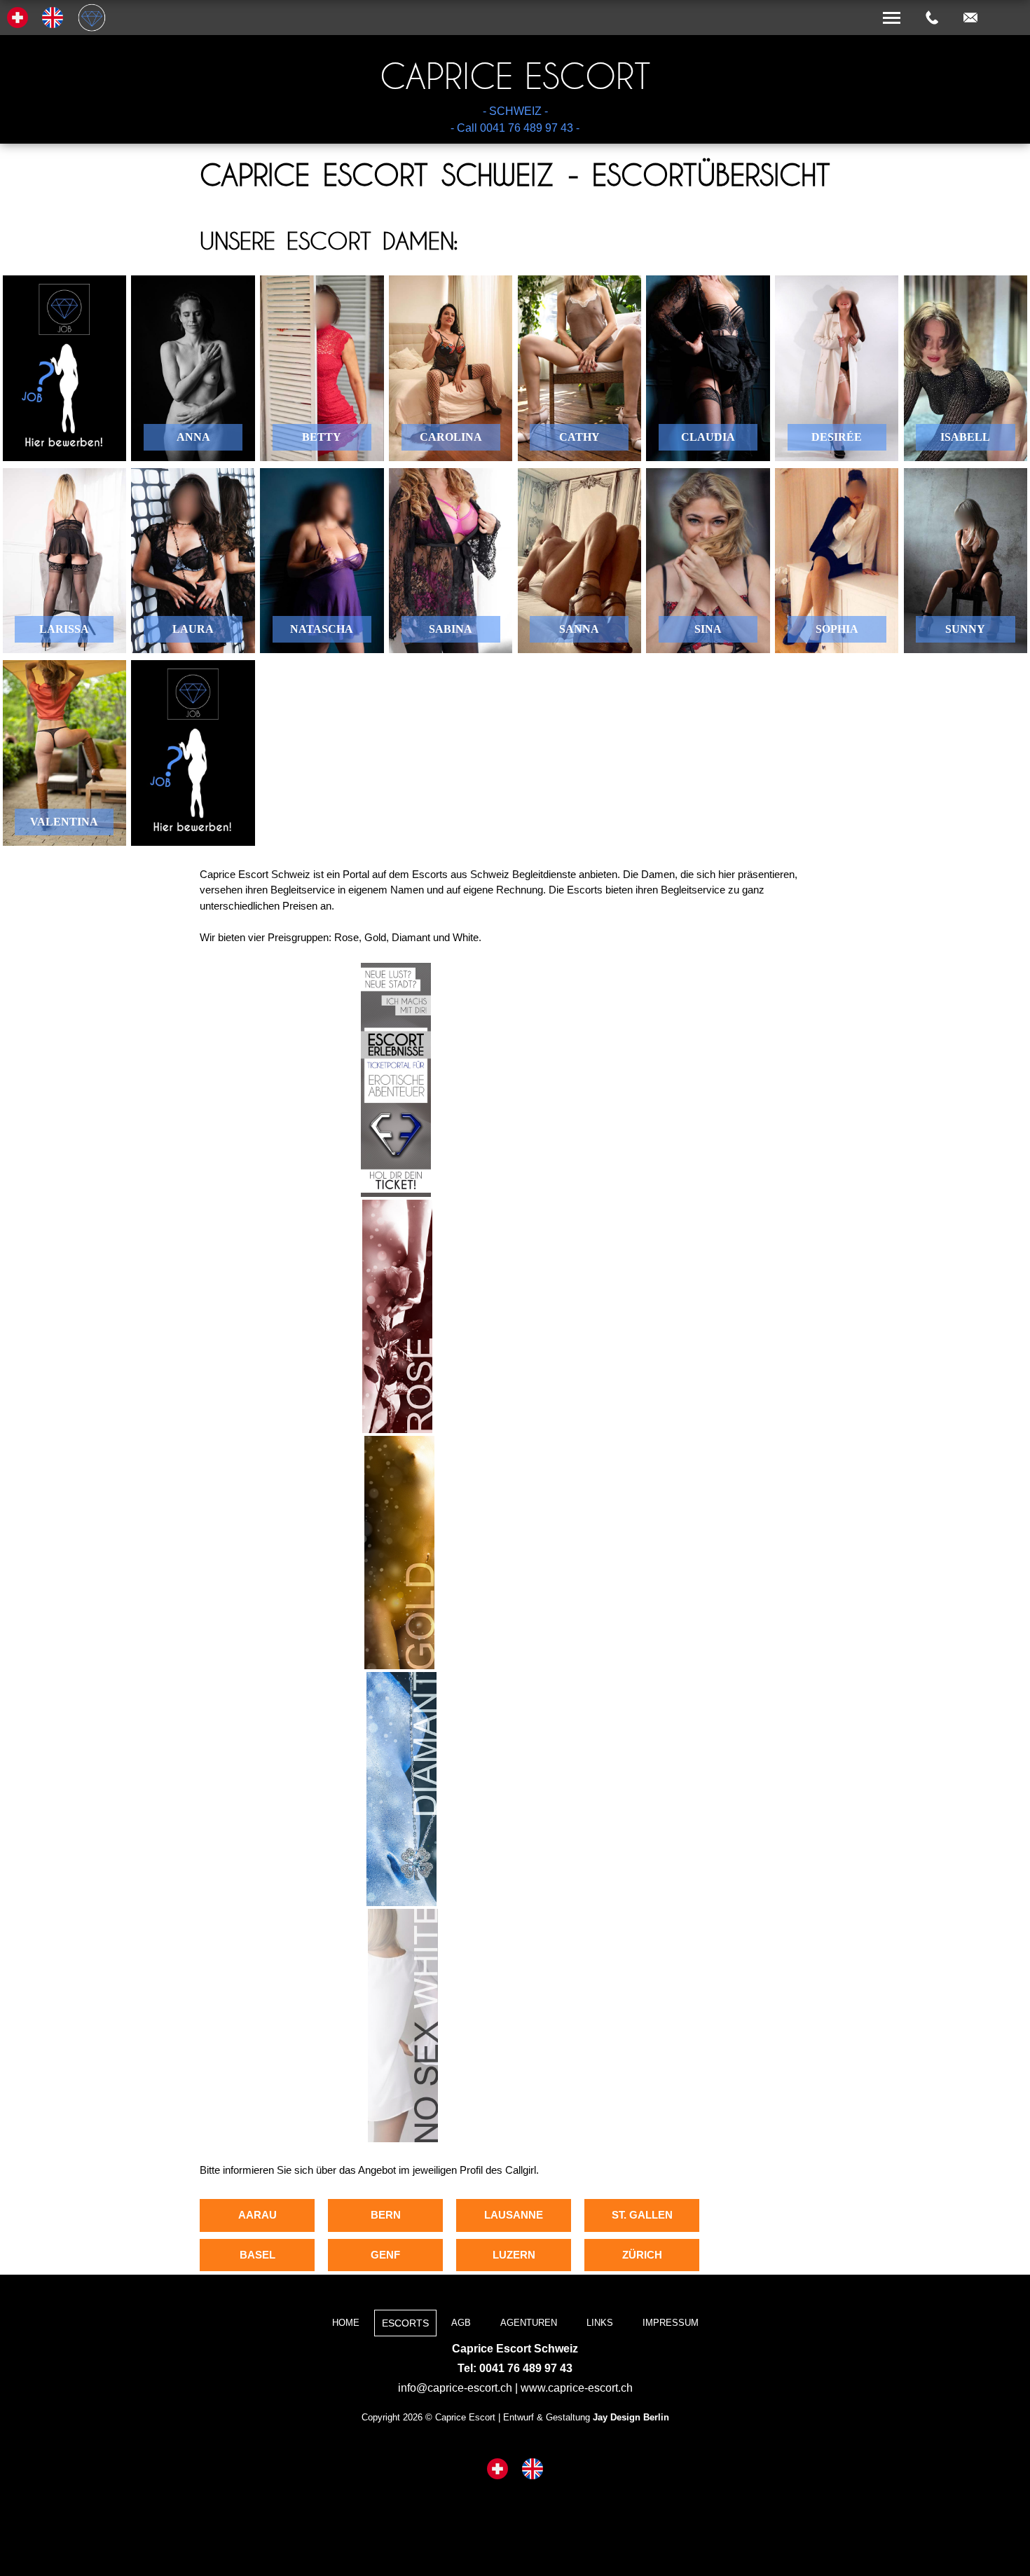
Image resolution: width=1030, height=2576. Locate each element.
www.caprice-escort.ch (577, 2388)
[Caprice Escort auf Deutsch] (497, 2470)
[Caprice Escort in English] (533, 2470)
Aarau (257, 2215)
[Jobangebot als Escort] (64, 368)
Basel (257, 2255)
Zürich (642, 2255)
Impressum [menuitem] (671, 2323)
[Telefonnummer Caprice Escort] (932, 18)
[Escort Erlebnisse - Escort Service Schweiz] (396, 1193)
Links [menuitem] (600, 2323)
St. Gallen (642, 2215)
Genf (385, 2255)
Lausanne (514, 2215)
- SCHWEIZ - (515, 111)
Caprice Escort (515, 76)
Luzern (514, 2255)
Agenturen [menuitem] (529, 2323)
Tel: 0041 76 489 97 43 (515, 2368)
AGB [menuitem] (461, 2323)
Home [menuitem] (346, 2323)
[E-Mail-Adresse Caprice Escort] (970, 18)
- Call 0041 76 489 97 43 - (515, 128)
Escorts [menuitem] (405, 2323)
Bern (386, 2215)
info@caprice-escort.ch (455, 2388)
